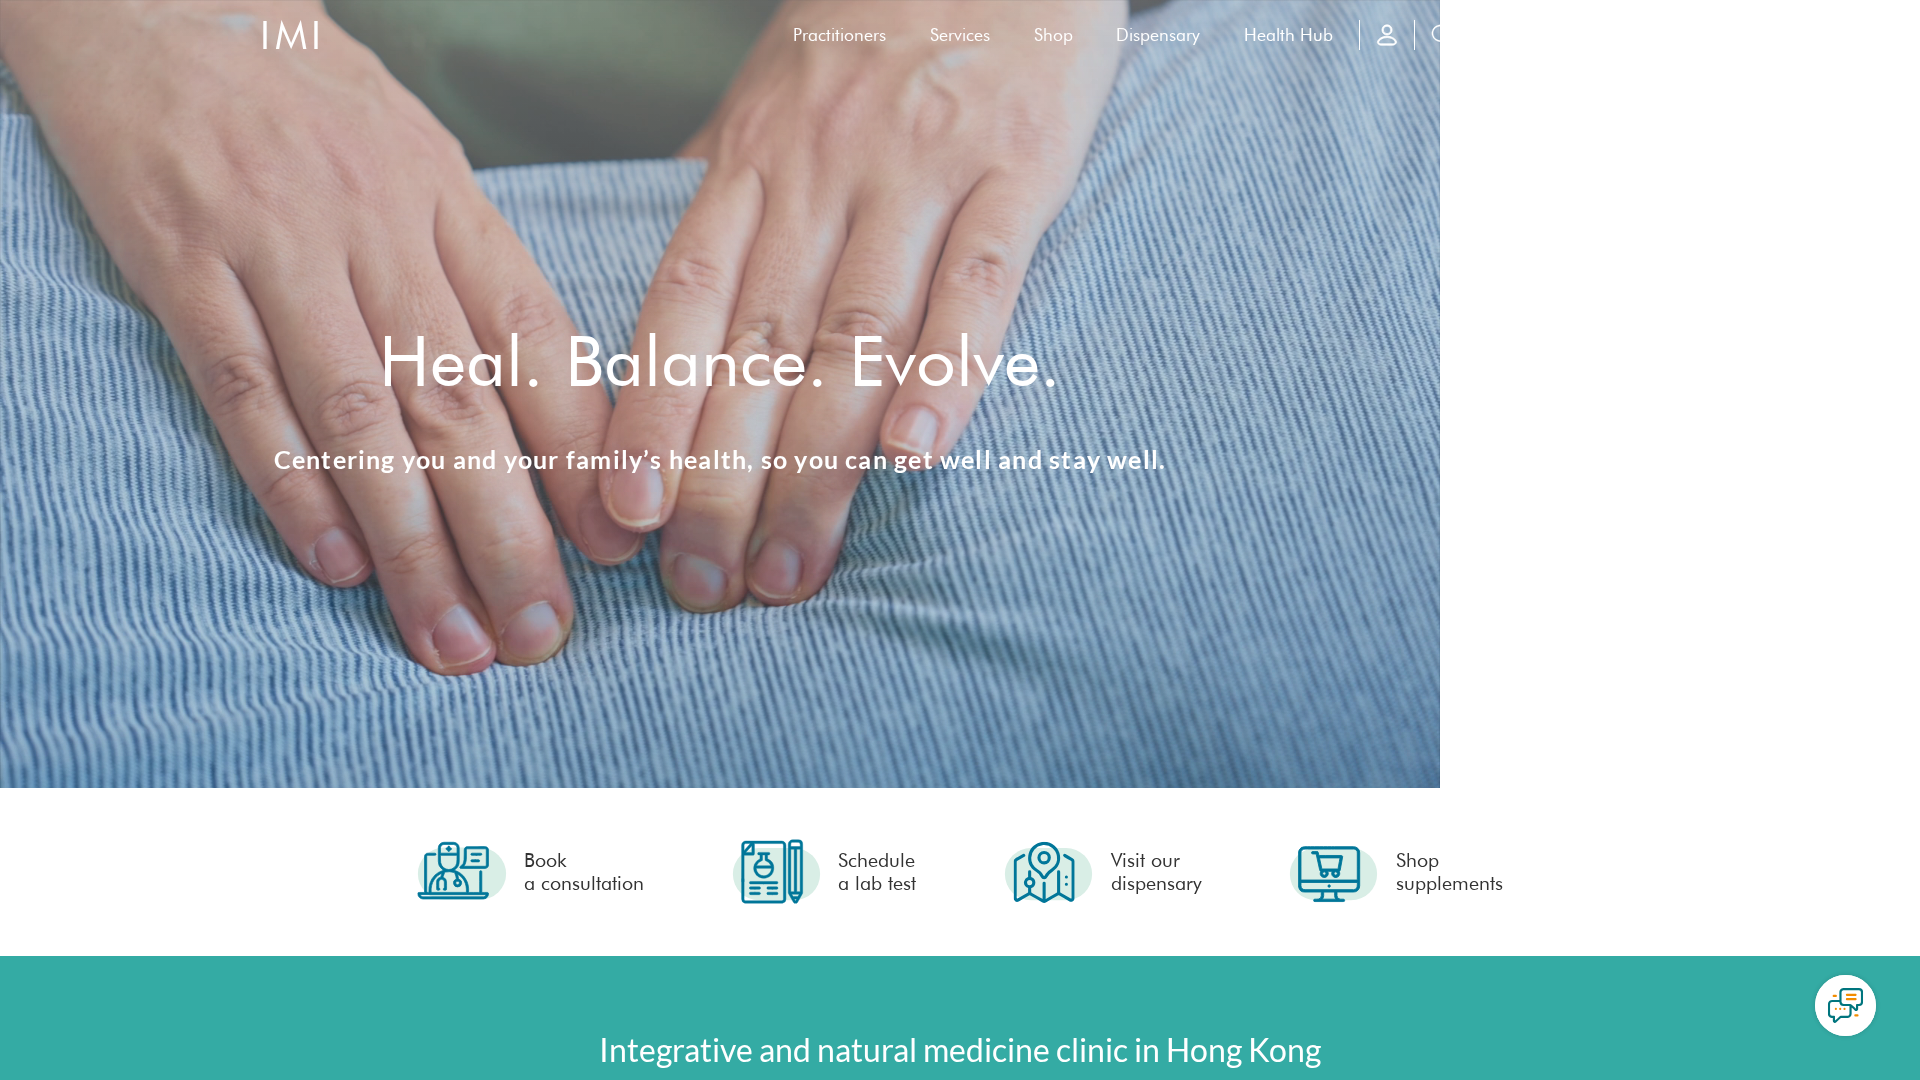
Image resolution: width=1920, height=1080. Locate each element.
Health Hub (1288, 34)
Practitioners (839, 34)
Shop (1053, 34)
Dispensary (1158, 34)
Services (960, 34)
